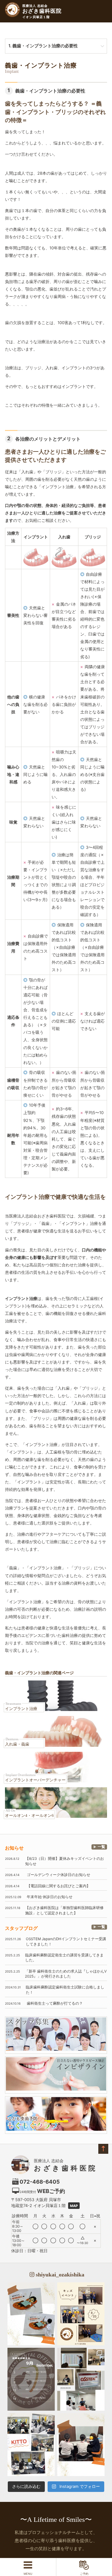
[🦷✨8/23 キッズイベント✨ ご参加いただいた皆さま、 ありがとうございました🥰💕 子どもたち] (81, 2314)
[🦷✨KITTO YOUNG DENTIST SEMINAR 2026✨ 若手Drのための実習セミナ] (31, 2445)
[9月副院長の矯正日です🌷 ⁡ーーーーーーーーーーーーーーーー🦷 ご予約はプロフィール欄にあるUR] (31, 2379)
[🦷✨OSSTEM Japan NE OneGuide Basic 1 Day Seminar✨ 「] (81, 2379)
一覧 (101, 1847)
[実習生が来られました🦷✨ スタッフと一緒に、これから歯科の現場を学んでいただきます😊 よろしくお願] (81, 2445)
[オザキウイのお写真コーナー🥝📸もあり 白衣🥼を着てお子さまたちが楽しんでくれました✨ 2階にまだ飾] (31, 2314)
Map (74, 2206)
